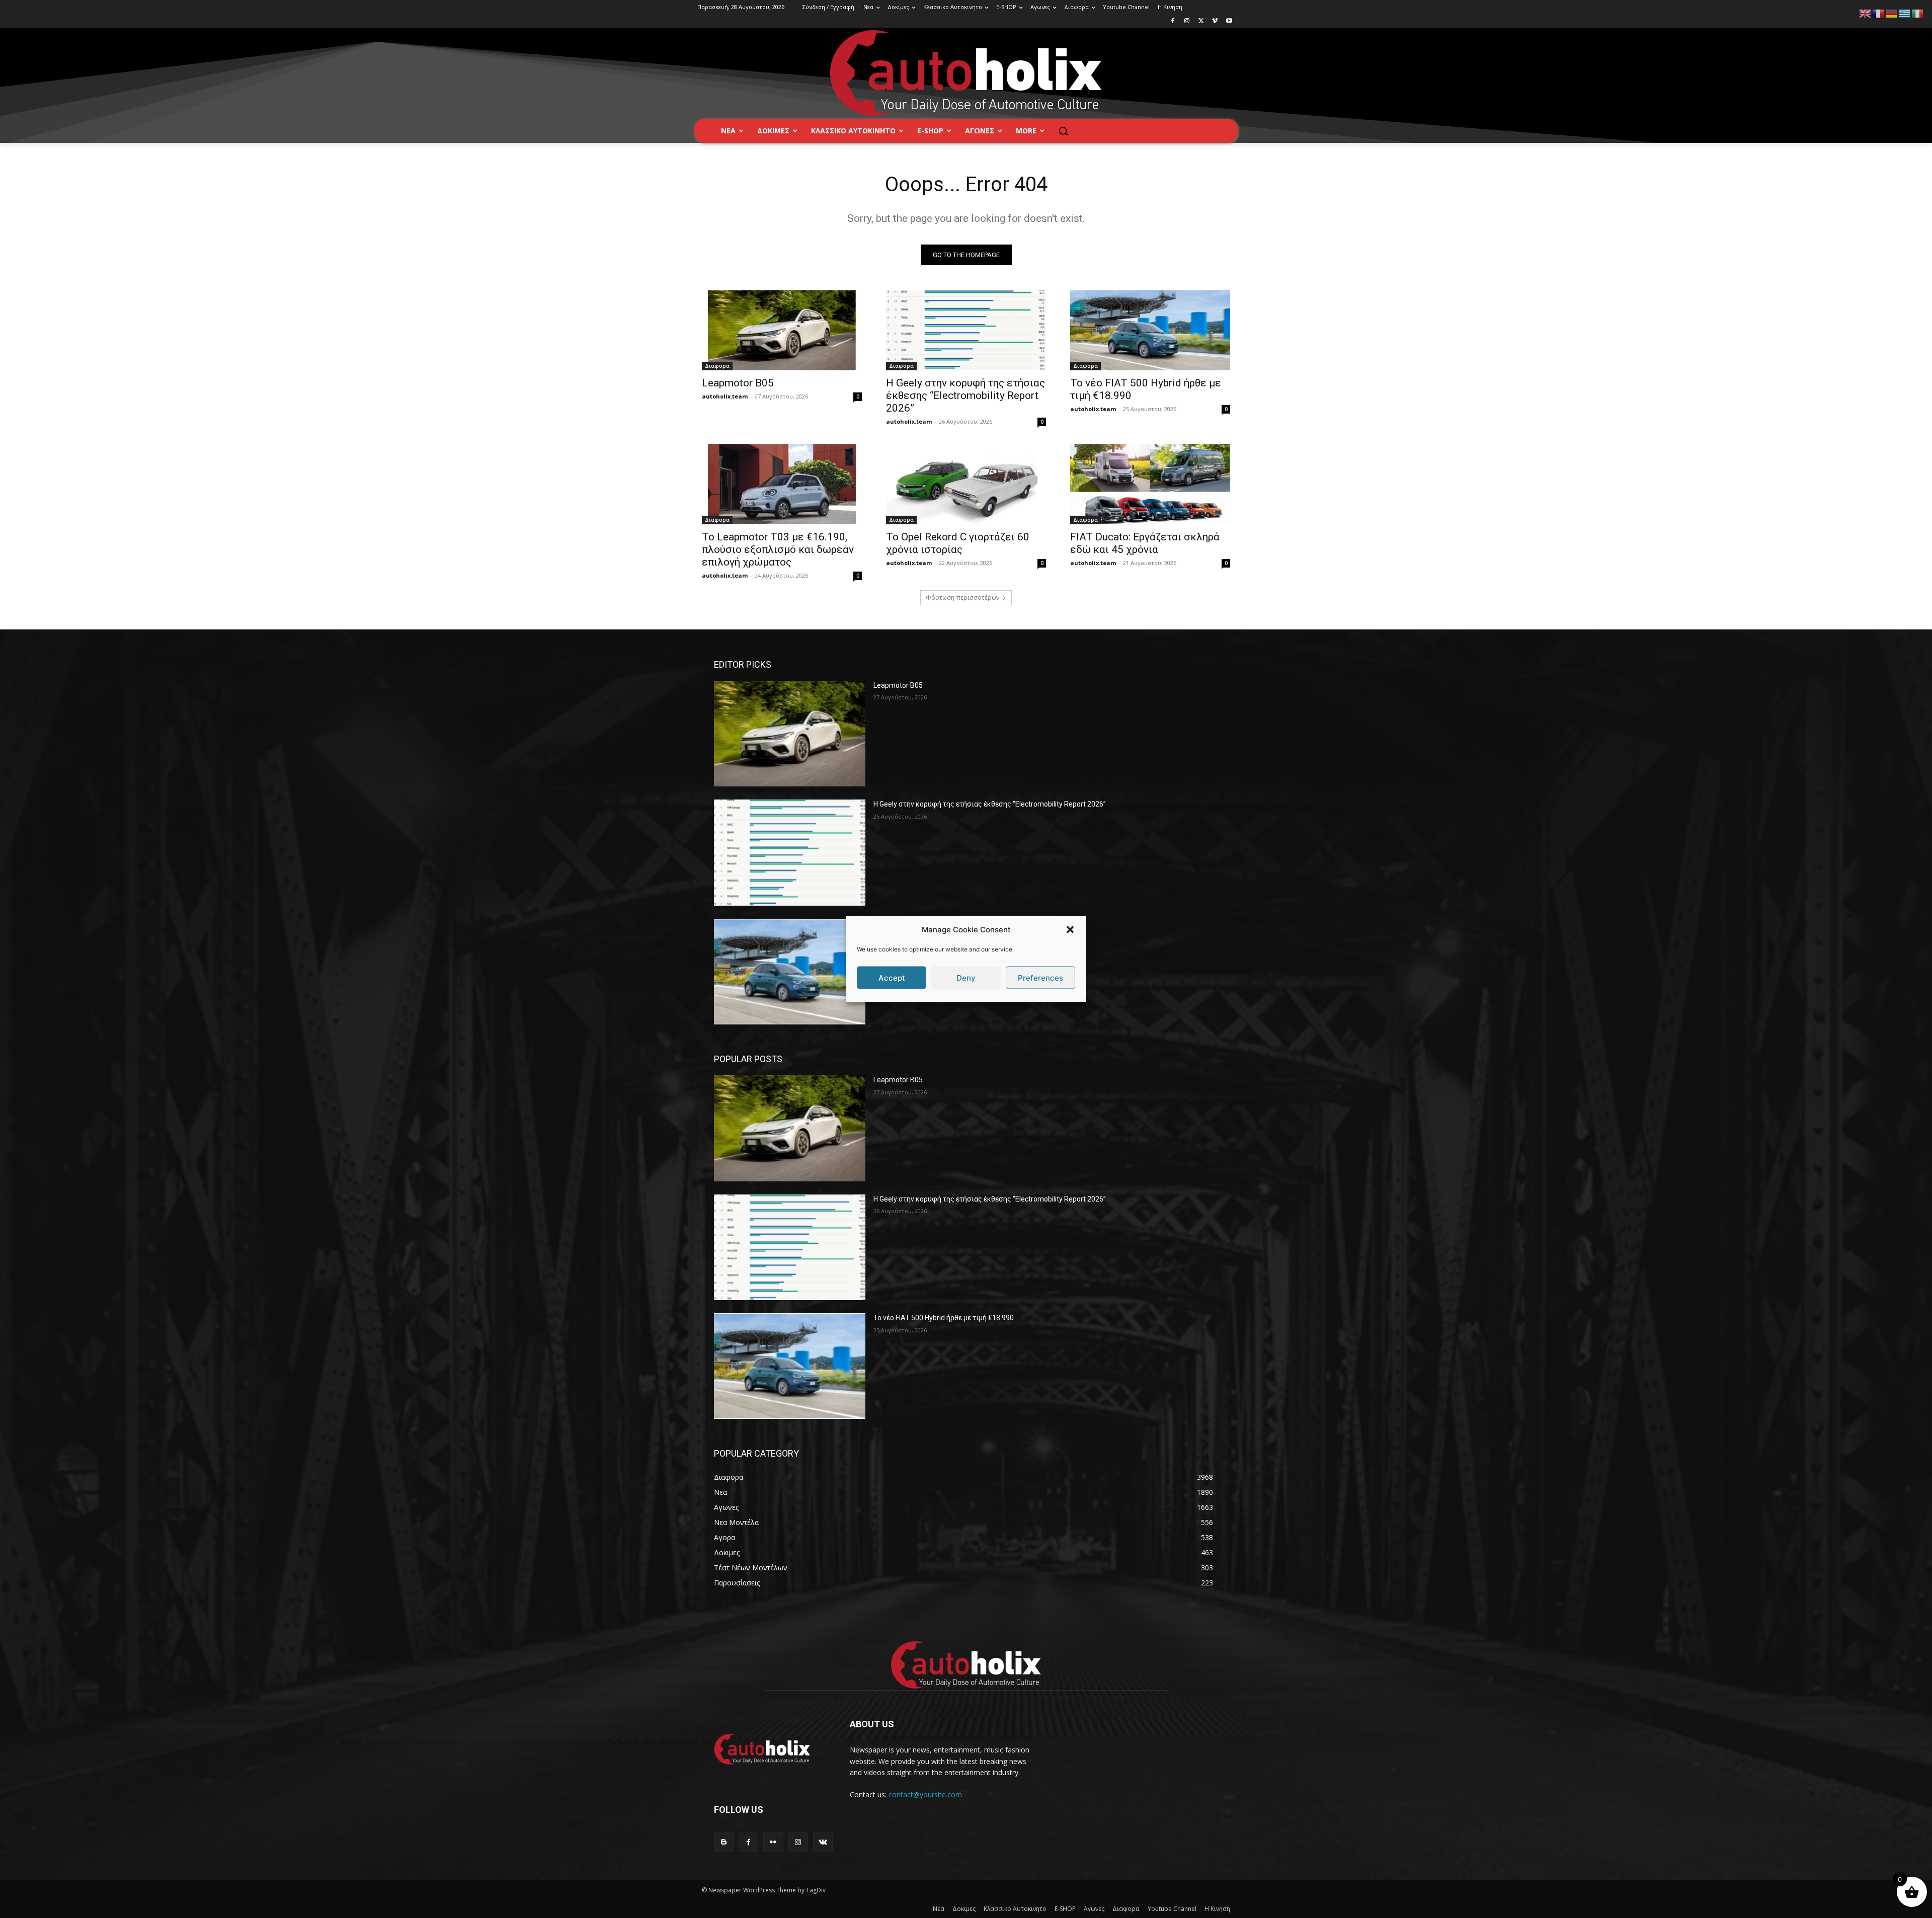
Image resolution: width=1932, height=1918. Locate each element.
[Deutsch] (1892, 13)
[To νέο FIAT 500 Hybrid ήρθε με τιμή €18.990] (1150, 330)
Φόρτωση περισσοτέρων (962, 597)
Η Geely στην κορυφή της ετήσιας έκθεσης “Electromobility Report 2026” (965, 395)
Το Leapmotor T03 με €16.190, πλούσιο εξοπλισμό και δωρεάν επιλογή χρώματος (778, 549)
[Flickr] (773, 1842)
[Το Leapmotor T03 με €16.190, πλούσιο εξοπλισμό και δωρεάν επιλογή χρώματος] (782, 484)
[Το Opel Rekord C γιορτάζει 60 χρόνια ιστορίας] (966, 484)
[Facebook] (1173, 21)
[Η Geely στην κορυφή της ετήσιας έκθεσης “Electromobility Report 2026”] (966, 330)
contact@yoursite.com (925, 1794)
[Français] (1879, 13)
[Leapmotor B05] (782, 330)
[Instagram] (1187, 21)
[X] (1201, 21)
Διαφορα (717, 366)
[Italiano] (1918, 13)
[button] (1070, 929)
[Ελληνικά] (1905, 13)
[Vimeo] (1215, 21)
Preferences (1040, 977)
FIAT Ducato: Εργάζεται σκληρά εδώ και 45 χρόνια (1145, 543)
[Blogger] (724, 1842)
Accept (892, 977)
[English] (1866, 13)
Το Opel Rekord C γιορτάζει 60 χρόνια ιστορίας (958, 543)
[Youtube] (1229, 21)
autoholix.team (725, 396)
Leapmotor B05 (738, 383)
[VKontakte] (823, 1842)
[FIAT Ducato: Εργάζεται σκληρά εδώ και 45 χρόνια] (1150, 484)
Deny (966, 977)
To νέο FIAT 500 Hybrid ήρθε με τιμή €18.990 (944, 1318)
